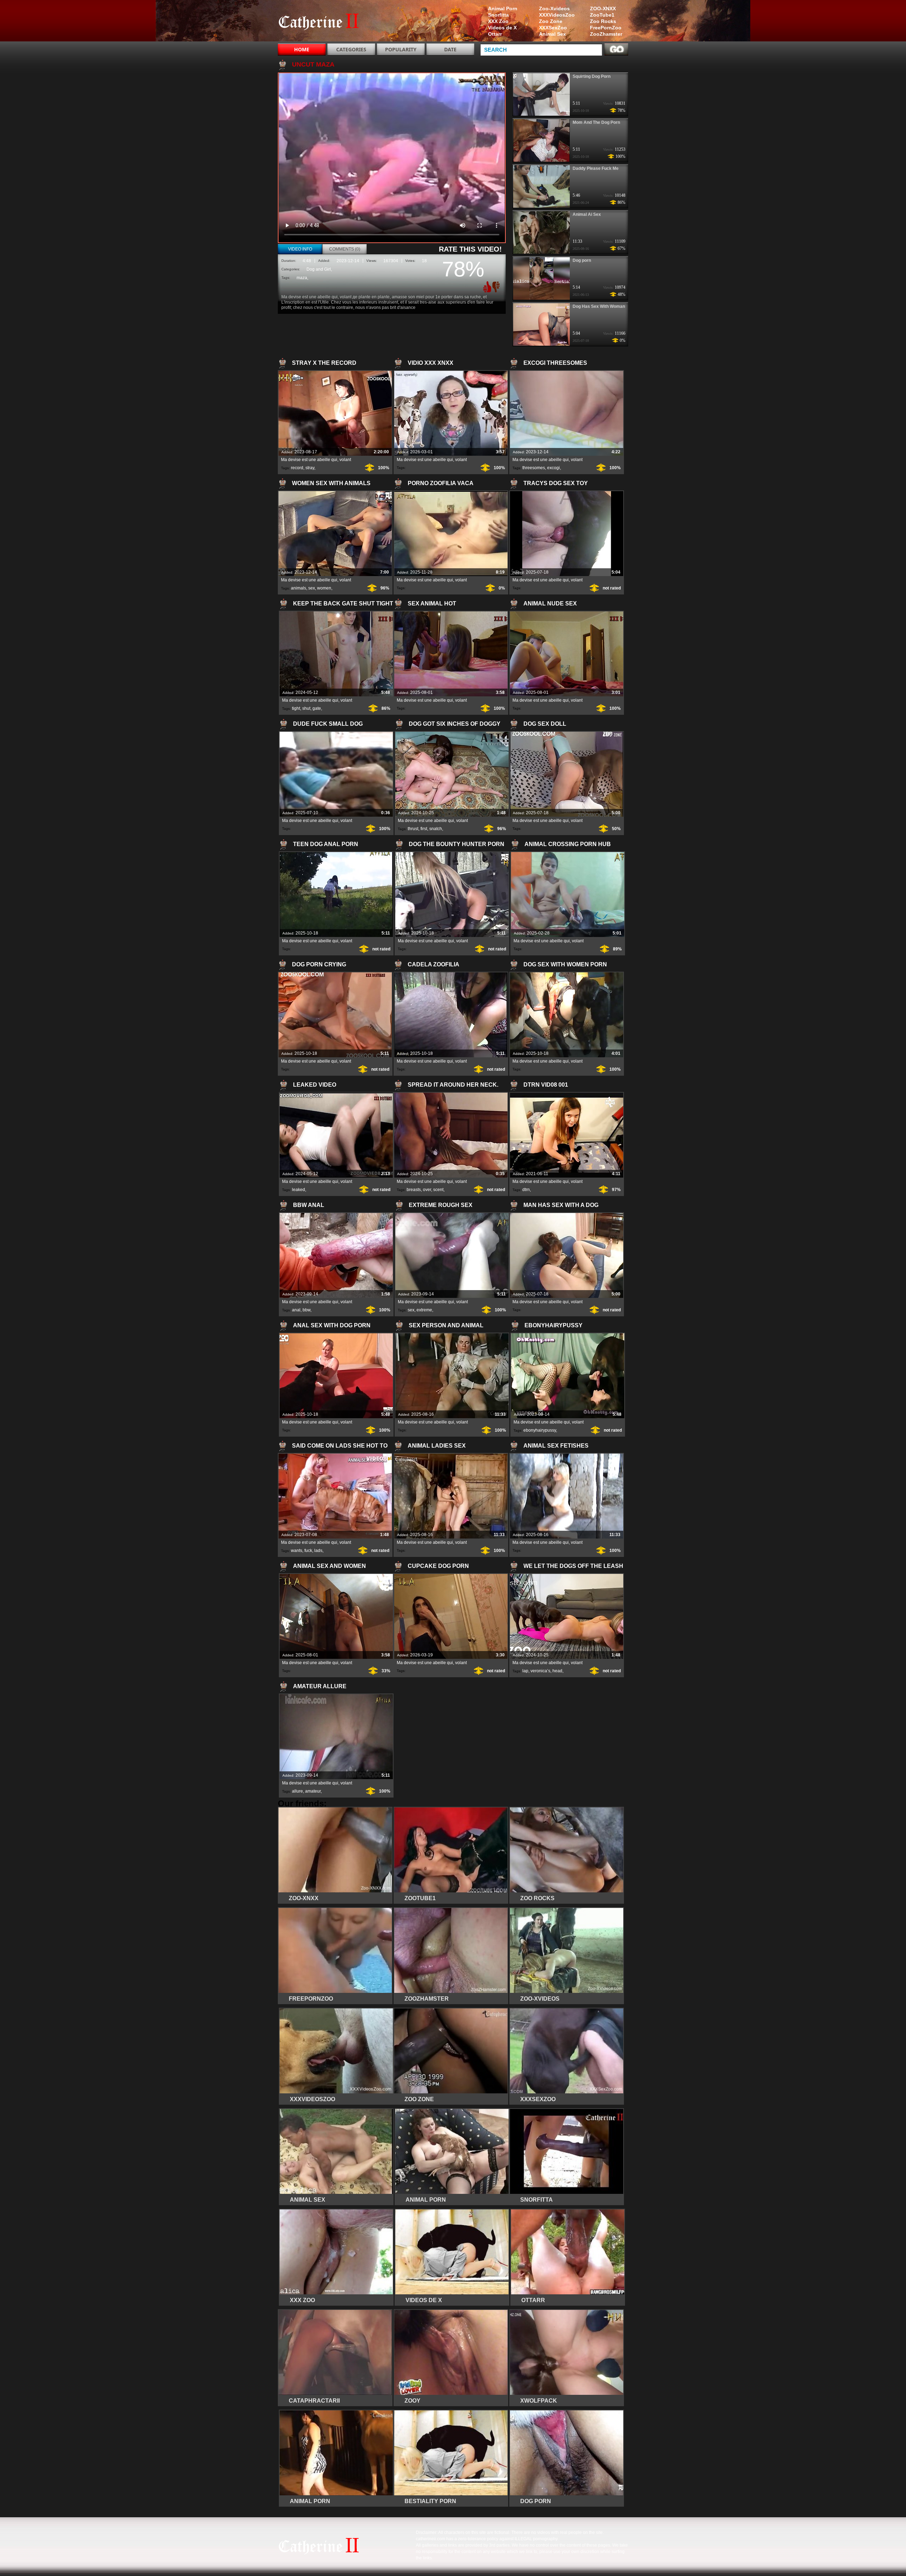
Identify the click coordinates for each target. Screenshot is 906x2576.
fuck (308, 1551)
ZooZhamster (606, 34)
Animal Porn (503, 8)
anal (296, 1310)
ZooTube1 (602, 15)
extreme (424, 1310)
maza (302, 278)
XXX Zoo (498, 21)
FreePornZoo (606, 28)
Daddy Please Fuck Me (596, 168)
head (557, 1671)
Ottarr (495, 34)
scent (438, 1190)
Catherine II (323, 22)
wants (297, 1551)
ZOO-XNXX (603, 8)
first (424, 829)
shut (306, 708)
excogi (554, 468)
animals (299, 588)
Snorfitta (498, 15)
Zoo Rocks (603, 21)
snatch (436, 829)
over (427, 1190)
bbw (306, 1310)
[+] (486, 287)
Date (450, 49)
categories (351, 49)
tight (296, 708)
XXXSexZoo (553, 28)
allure (297, 1791)
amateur (313, 1791)
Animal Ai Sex (587, 214)
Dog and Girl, (319, 269)
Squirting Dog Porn (592, 76)
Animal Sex (552, 34)
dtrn (526, 1190)
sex (312, 588)
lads (318, 1551)
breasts (414, 1190)
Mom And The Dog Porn (596, 122)
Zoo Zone (551, 21)
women (324, 588)
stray (310, 468)
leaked (299, 1190)
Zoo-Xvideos (554, 8)
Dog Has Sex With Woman (599, 306)
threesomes (534, 468)
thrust (413, 829)
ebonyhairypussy (540, 1430)
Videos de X (502, 28)
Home (302, 49)
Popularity (401, 49)
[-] (497, 286)
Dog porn (582, 260)
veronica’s (540, 1671)
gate (317, 708)
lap (525, 1671)
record (297, 468)
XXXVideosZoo (557, 15)
